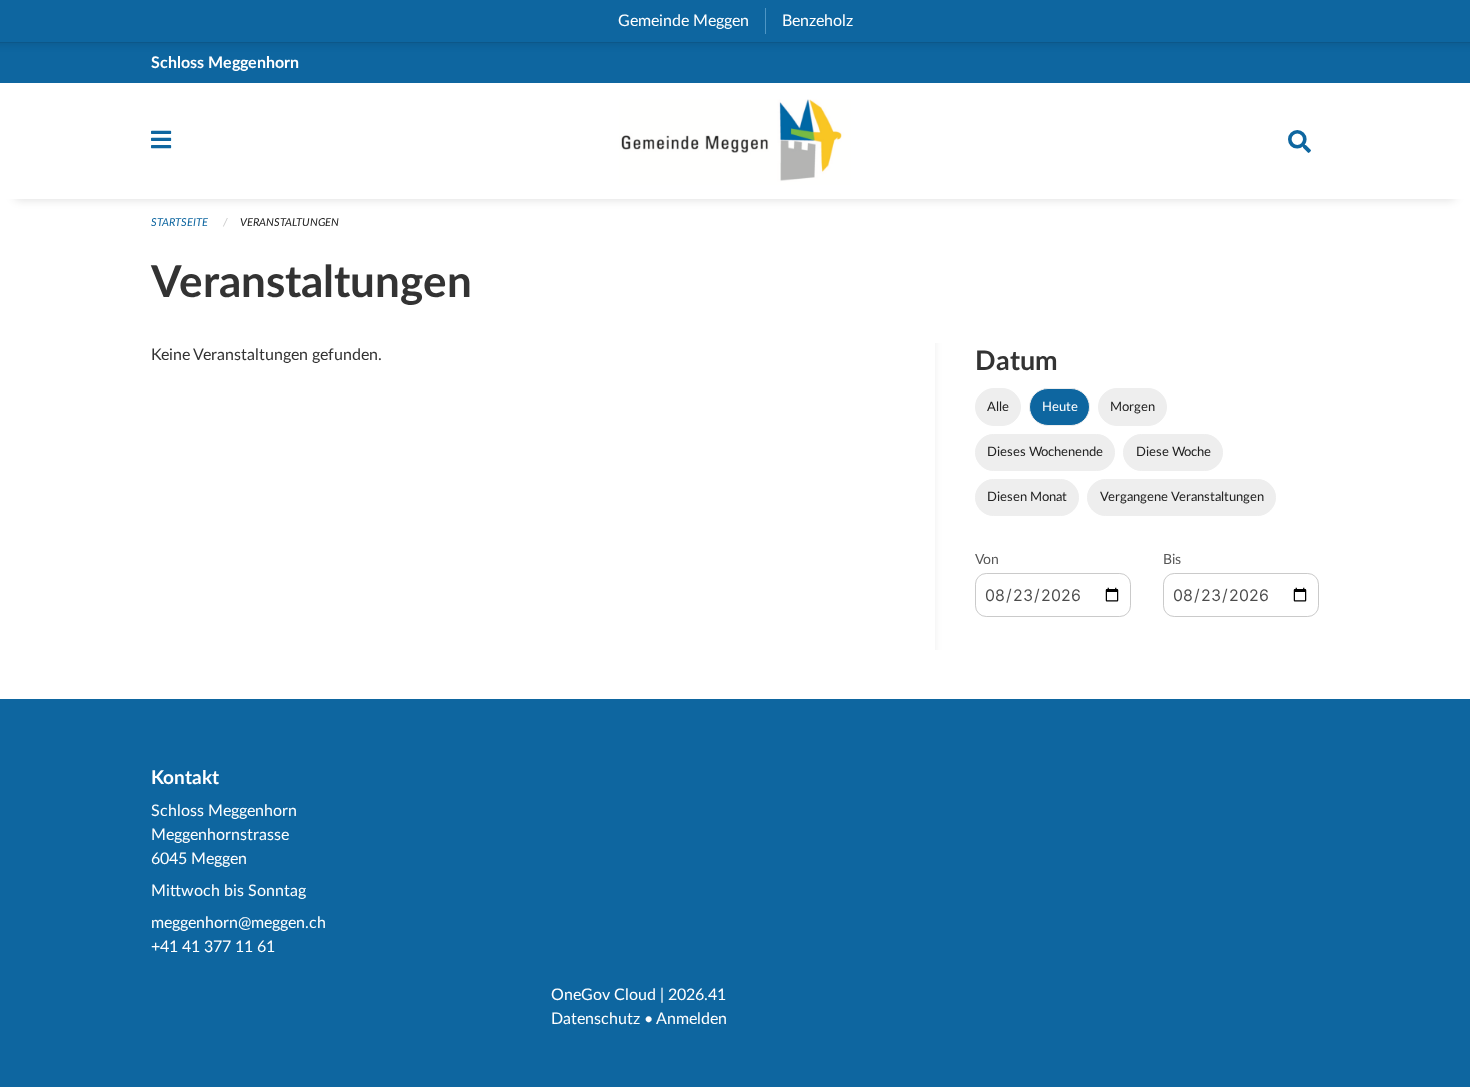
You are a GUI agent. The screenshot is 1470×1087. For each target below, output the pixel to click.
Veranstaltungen (289, 222)
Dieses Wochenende (1045, 452)
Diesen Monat (1027, 497)
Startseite (179, 222)
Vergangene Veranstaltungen (1182, 497)
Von (987, 560)
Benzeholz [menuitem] (825, 21)
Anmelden (691, 1019)
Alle (998, 407)
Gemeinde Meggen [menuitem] (691, 21)
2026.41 (697, 995)
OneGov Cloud (603, 995)
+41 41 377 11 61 (213, 947)
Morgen (1132, 407)
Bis (1172, 560)
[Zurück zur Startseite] (735, 141)
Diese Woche (1173, 452)
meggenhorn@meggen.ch (238, 923)
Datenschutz (595, 1019)
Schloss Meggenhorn (225, 63)
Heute (1060, 407)
